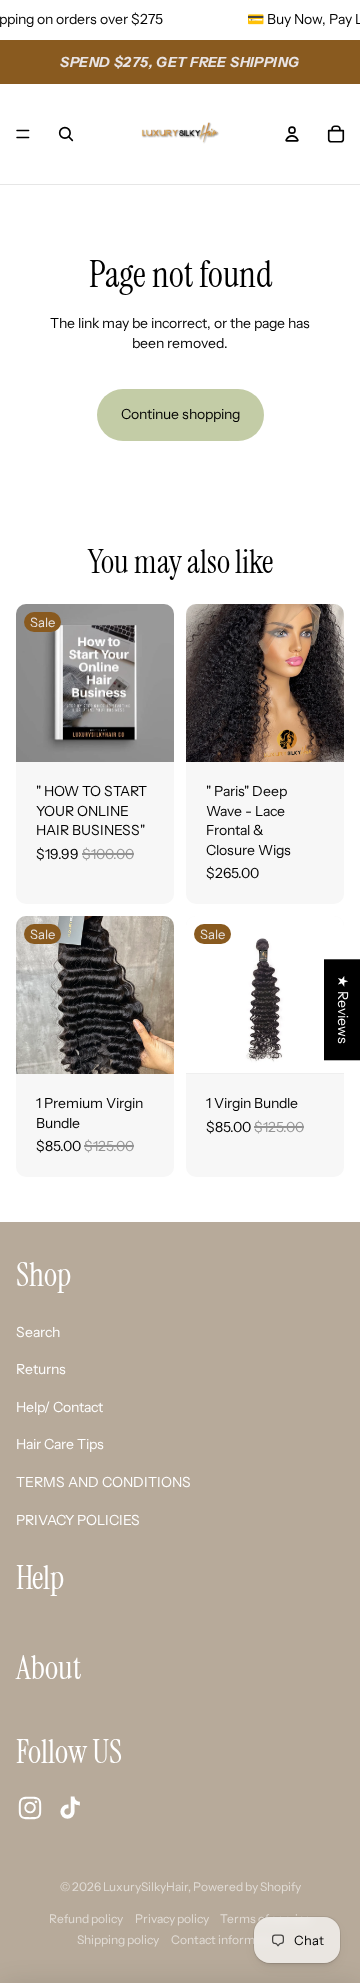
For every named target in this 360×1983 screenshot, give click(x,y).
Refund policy (86, 1918)
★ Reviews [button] (343, 1009)
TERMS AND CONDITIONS (103, 1482)
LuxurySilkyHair (145, 1886)
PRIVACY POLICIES (78, 1520)
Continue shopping (180, 414)
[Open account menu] (292, 134)
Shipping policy (118, 1939)
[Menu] (23, 134)
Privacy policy (172, 1918)
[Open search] (66, 134)
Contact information (227, 1939)
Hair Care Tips (60, 1444)
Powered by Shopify (247, 1886)
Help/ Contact (59, 1407)
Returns (41, 1369)
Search (38, 1332)
